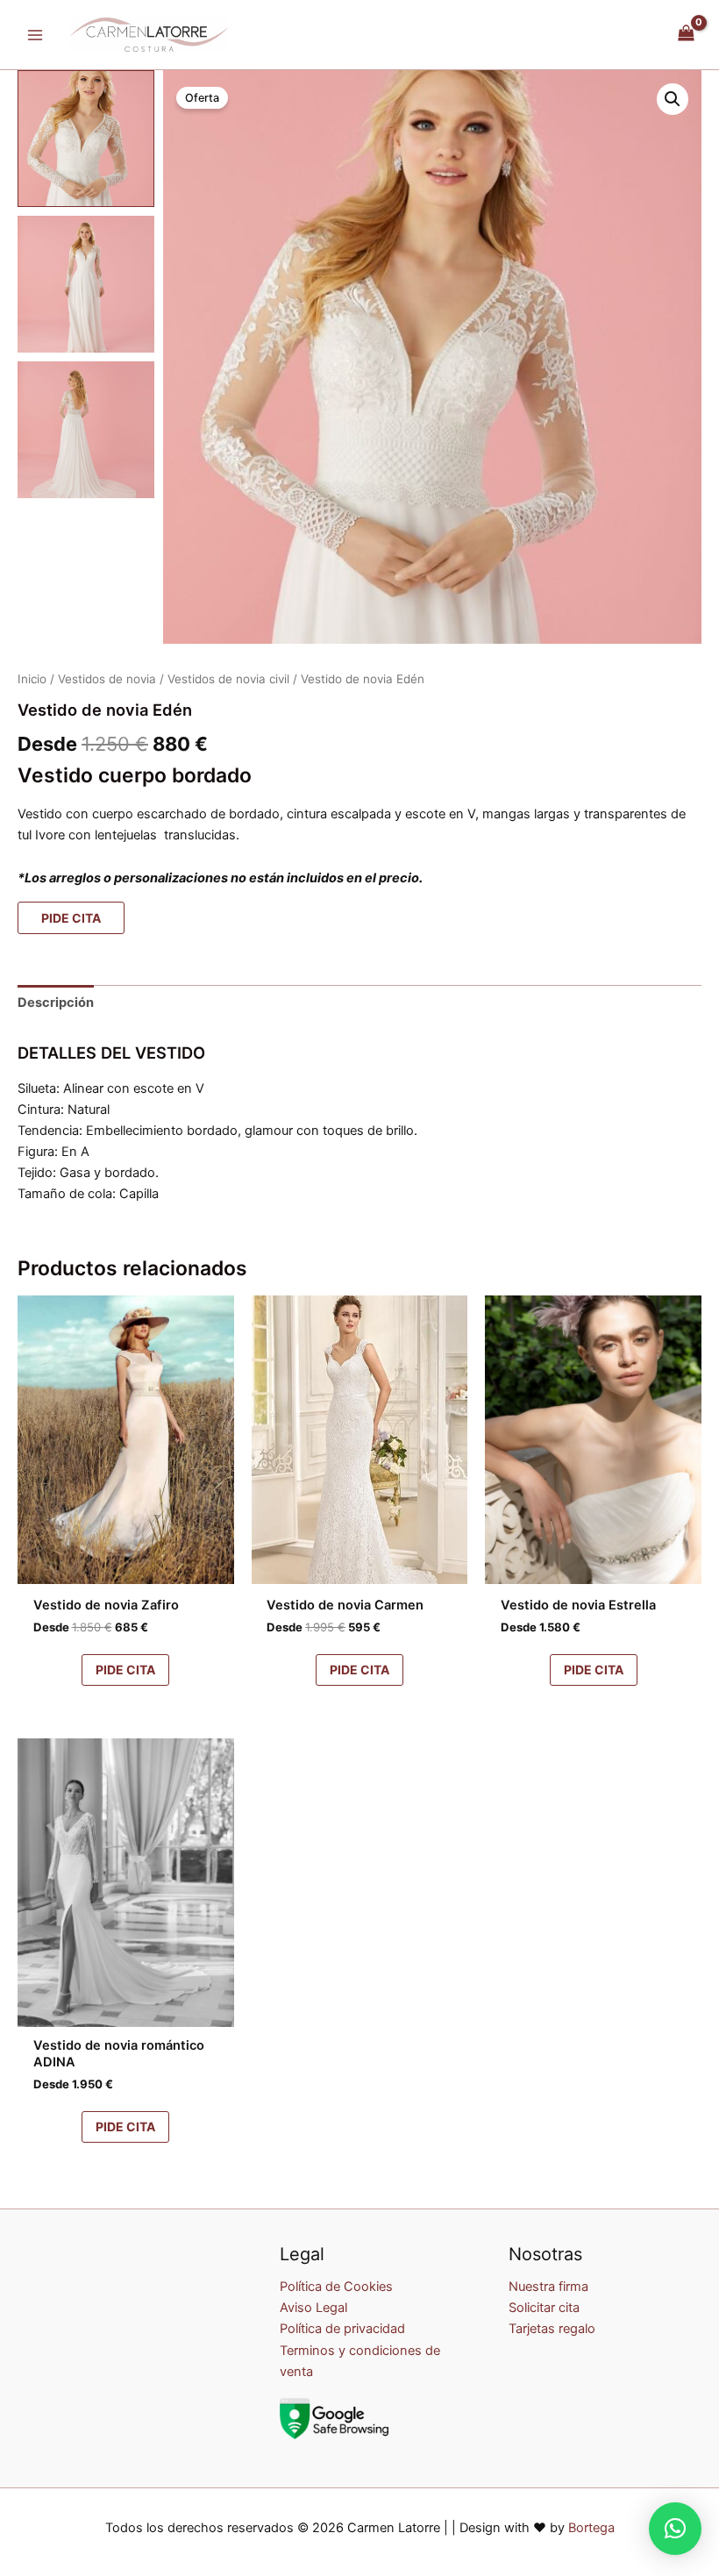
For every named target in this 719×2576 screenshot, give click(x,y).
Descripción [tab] (56, 1003)
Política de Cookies (336, 2287)
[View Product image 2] (86, 284)
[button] (673, 99)
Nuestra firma (548, 2287)
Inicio (32, 679)
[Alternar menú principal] (35, 34)
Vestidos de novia (107, 679)
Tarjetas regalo (552, 2329)
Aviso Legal (313, 2308)
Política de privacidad (342, 2329)
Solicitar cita (544, 2308)
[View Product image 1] (86, 139)
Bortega (591, 2528)
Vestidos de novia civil (228, 679)
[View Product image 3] (86, 430)
